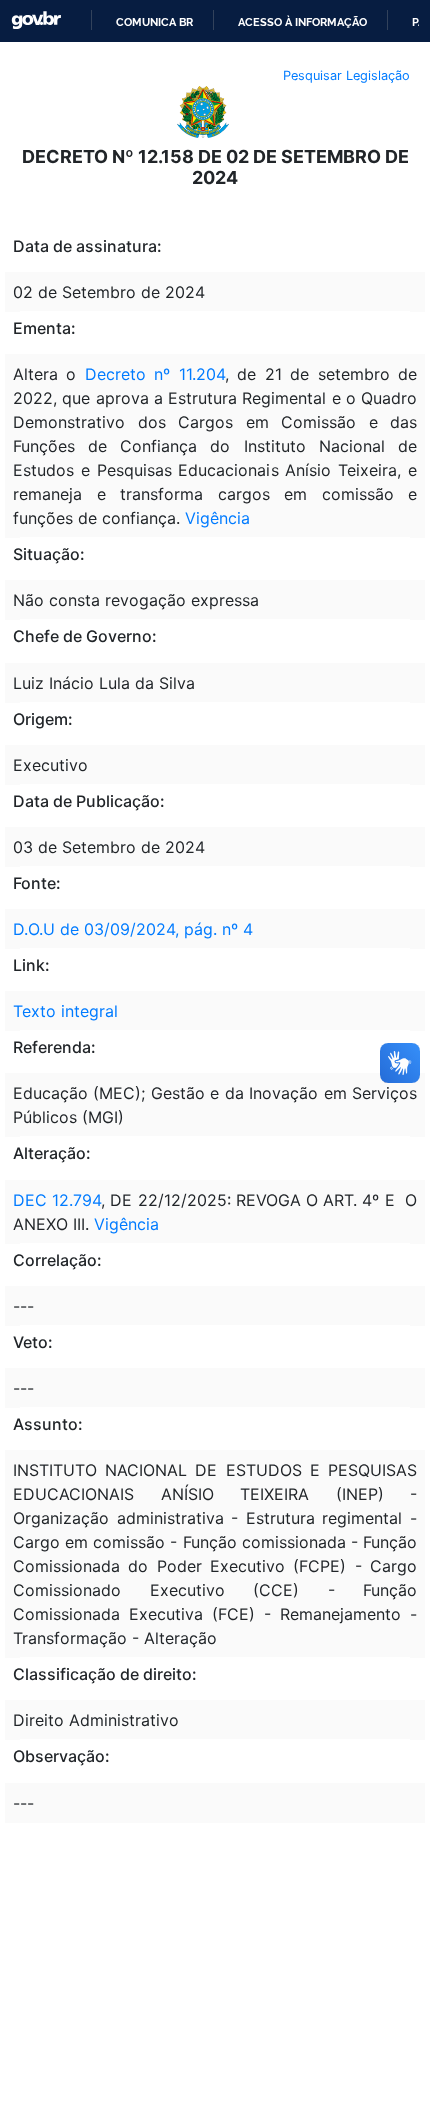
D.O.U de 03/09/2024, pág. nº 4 (133, 929)
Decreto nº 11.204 (155, 374)
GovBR (36, 20)
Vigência (217, 518)
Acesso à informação (302, 22)
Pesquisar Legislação (346, 75)
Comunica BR (154, 22)
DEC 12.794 (57, 1200)
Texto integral (65, 1011)
